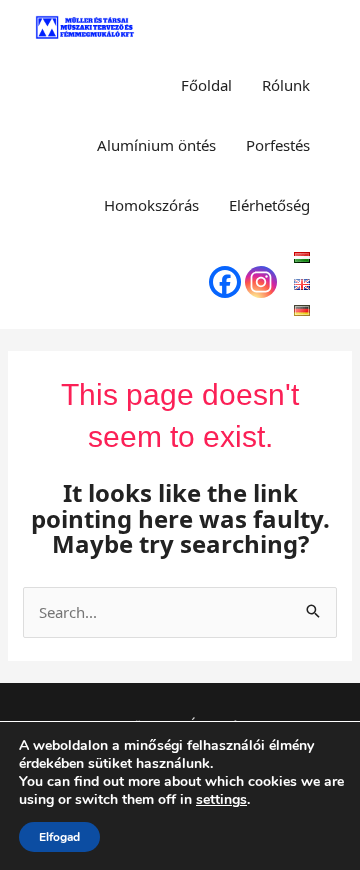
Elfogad (59, 837)
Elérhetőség (269, 205)
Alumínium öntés (156, 145)
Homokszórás (151, 205)
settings (221, 800)
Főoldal (206, 85)
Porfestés (278, 145)
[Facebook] (225, 282)
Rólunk (286, 85)
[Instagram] (261, 282)
